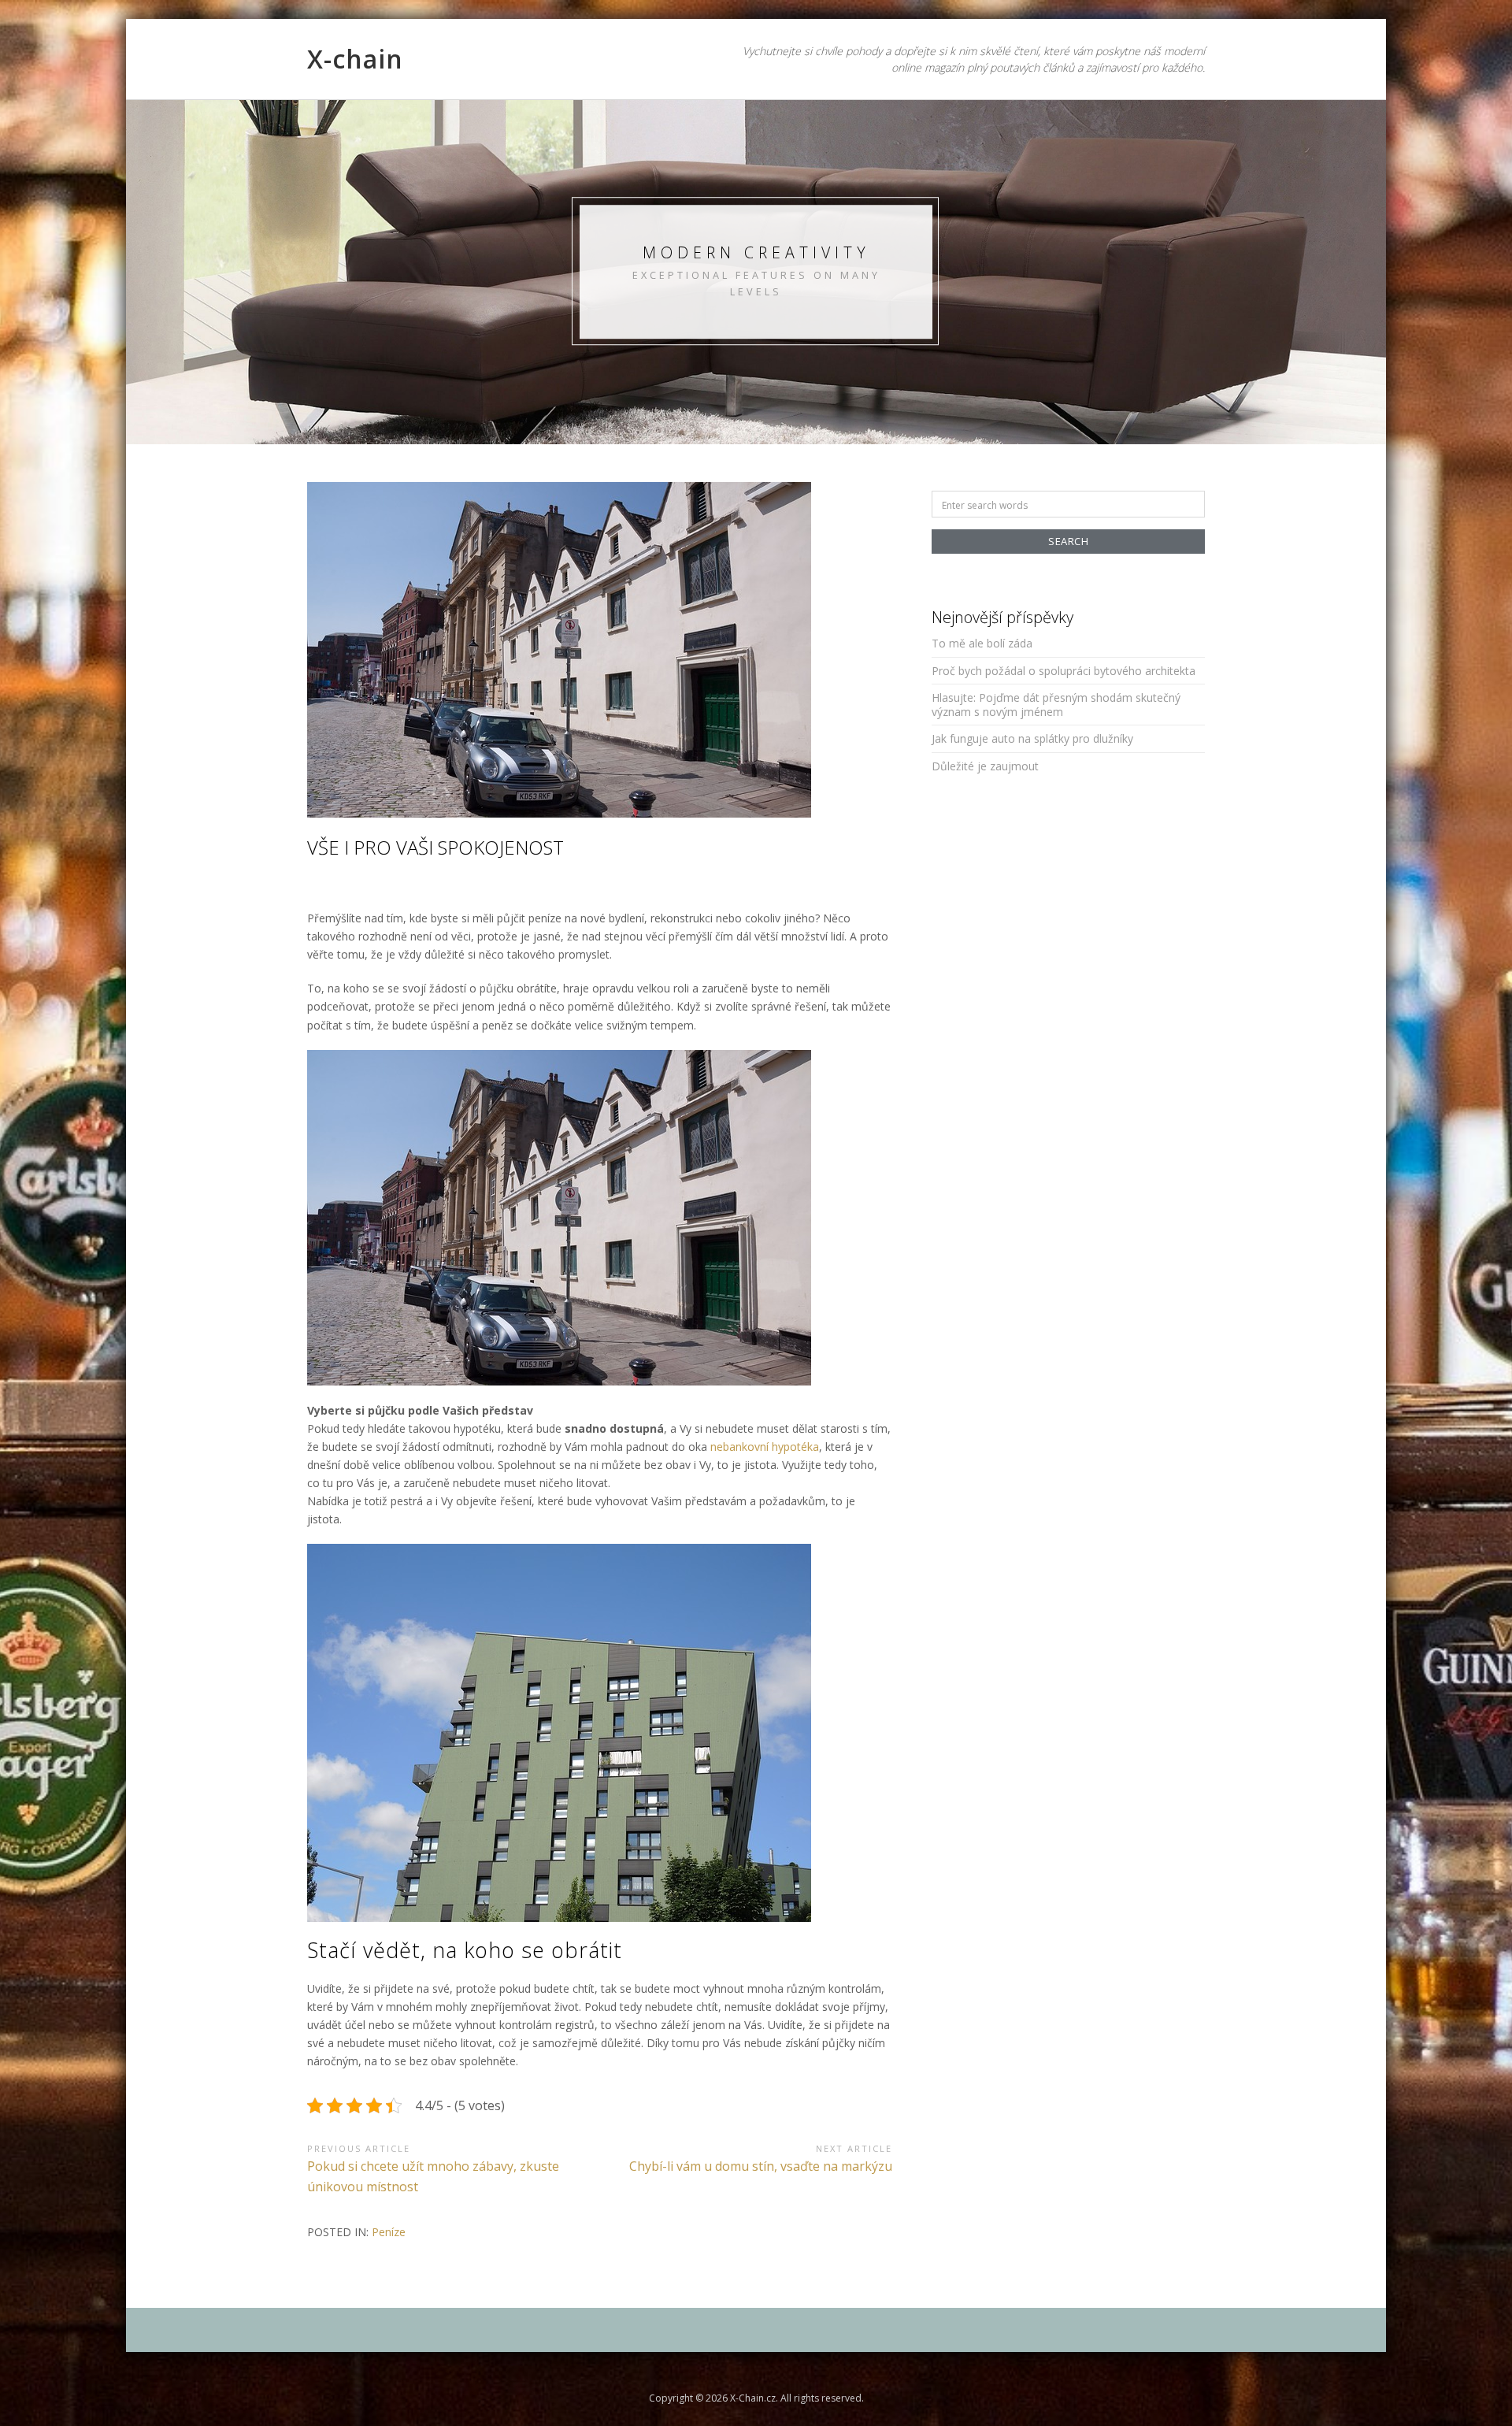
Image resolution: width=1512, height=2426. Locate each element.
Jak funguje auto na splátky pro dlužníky (1032, 738)
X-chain (355, 59)
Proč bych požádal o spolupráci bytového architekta (1064, 671)
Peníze (389, 2232)
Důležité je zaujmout (985, 766)
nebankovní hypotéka (765, 1447)
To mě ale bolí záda (982, 643)
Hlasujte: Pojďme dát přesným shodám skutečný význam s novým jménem (1056, 705)
